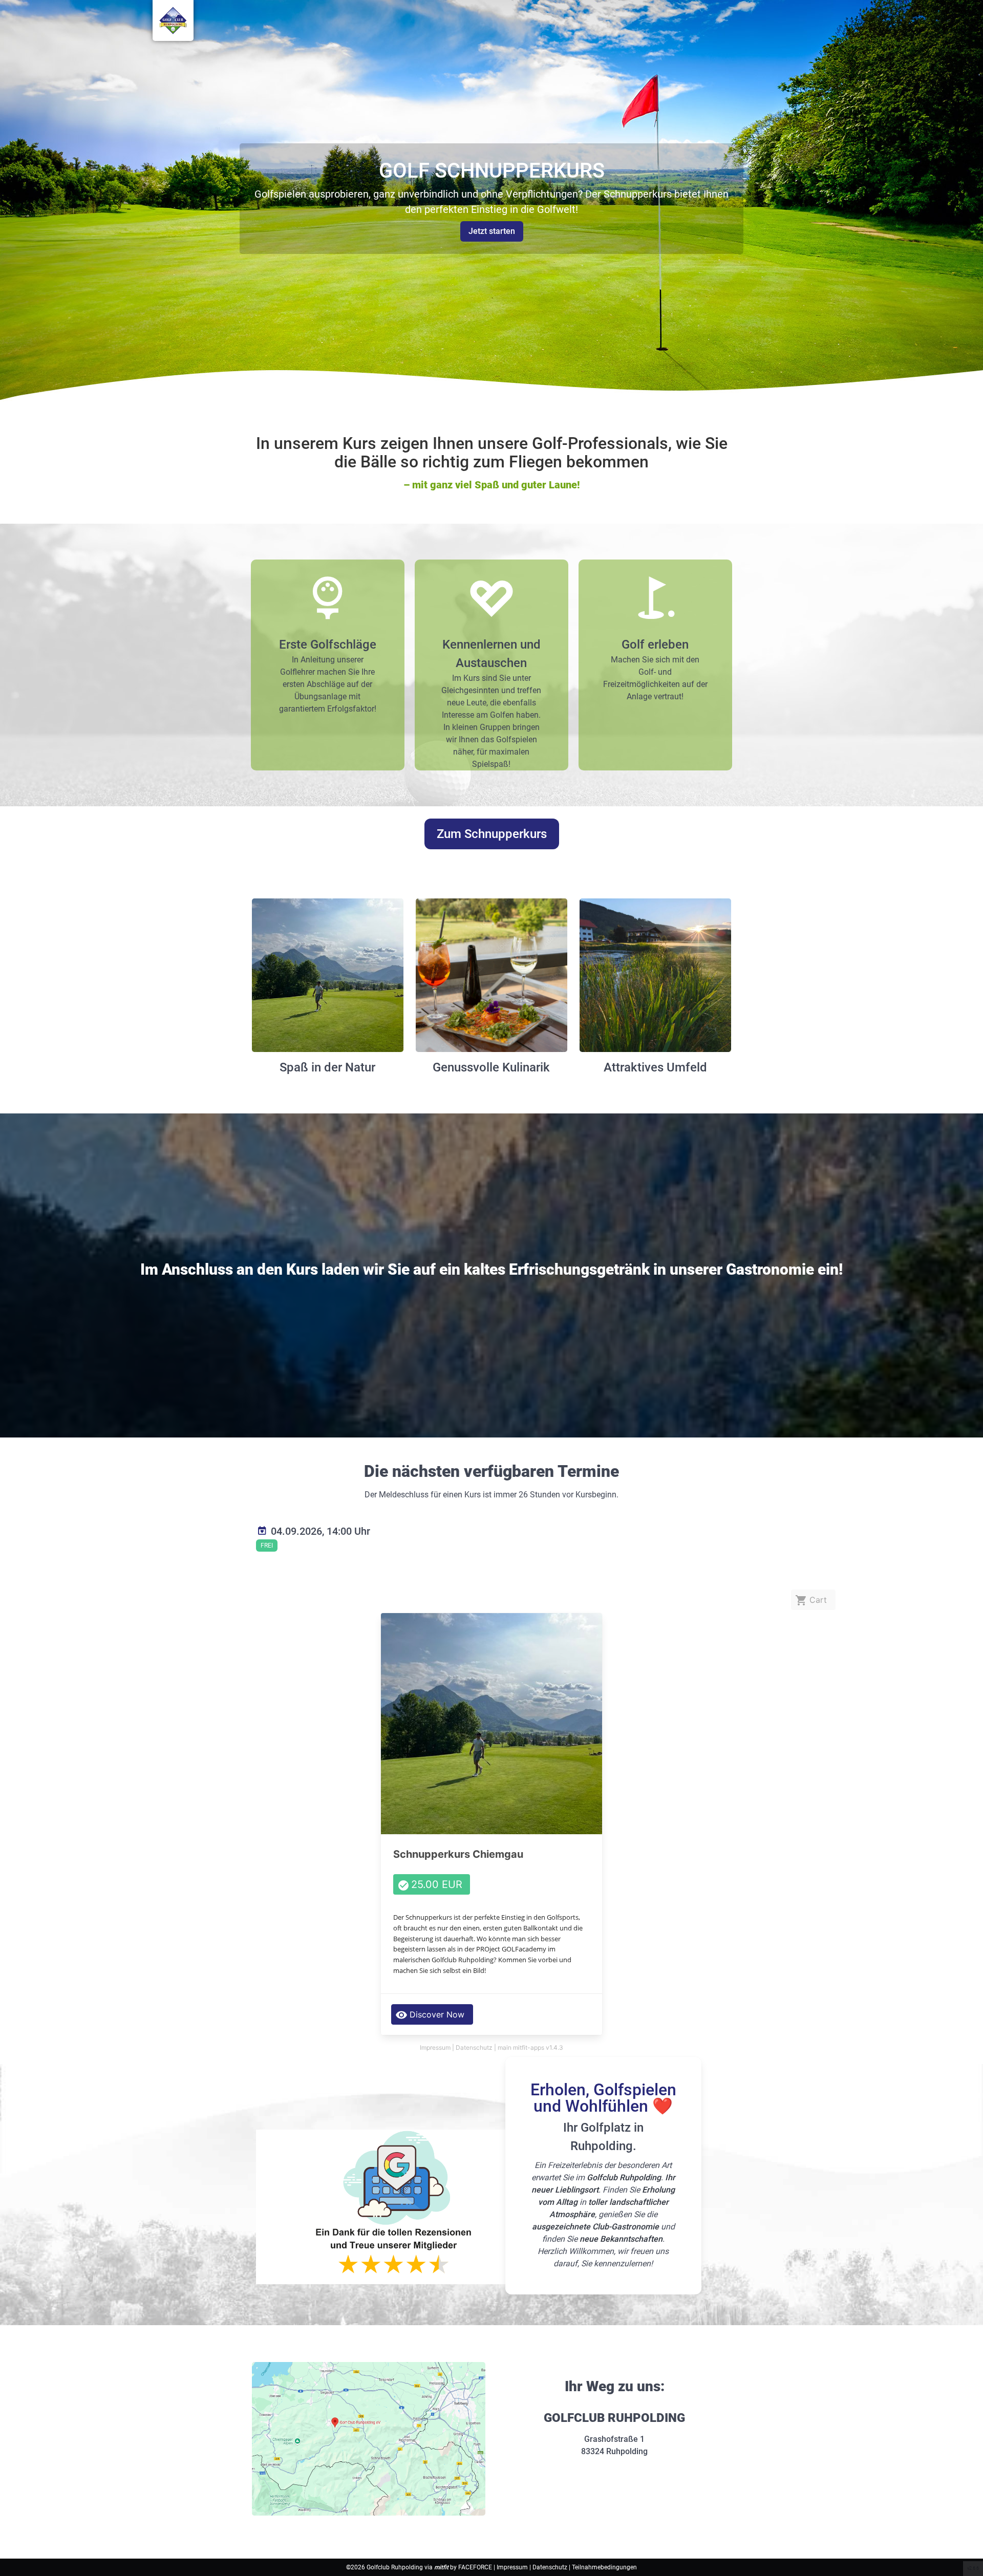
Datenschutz (551, 2567)
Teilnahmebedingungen (604, 2567)
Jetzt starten (492, 231)
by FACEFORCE (464, 2567)
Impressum (513, 2567)
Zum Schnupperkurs (492, 834)
